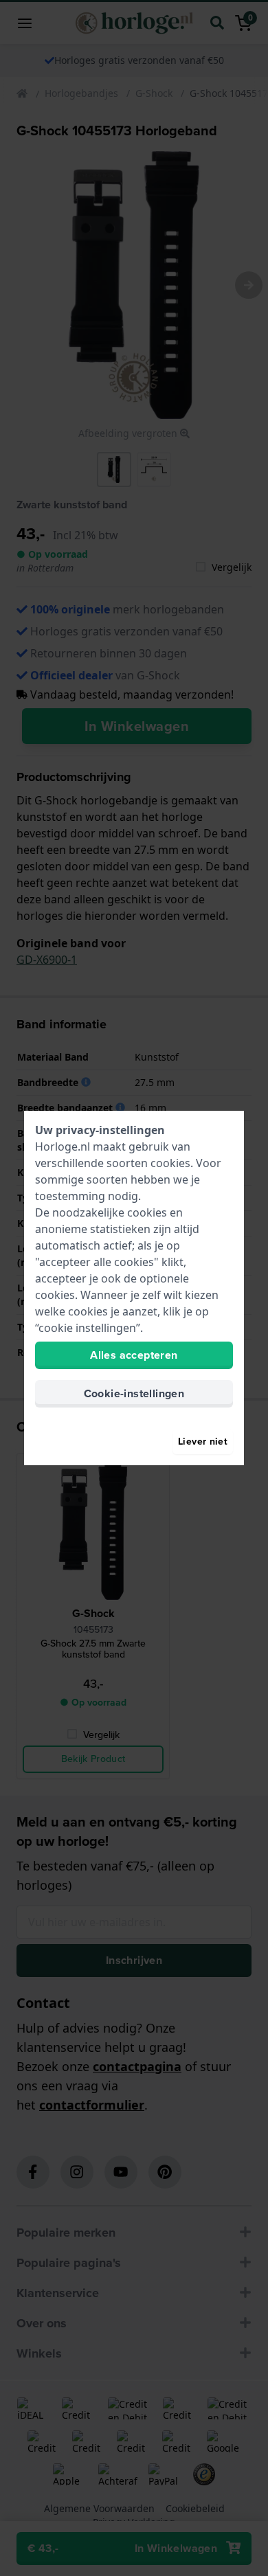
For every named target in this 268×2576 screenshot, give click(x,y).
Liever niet (203, 1442)
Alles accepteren (134, 1355)
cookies (170, 1163)
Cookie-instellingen (134, 1393)
